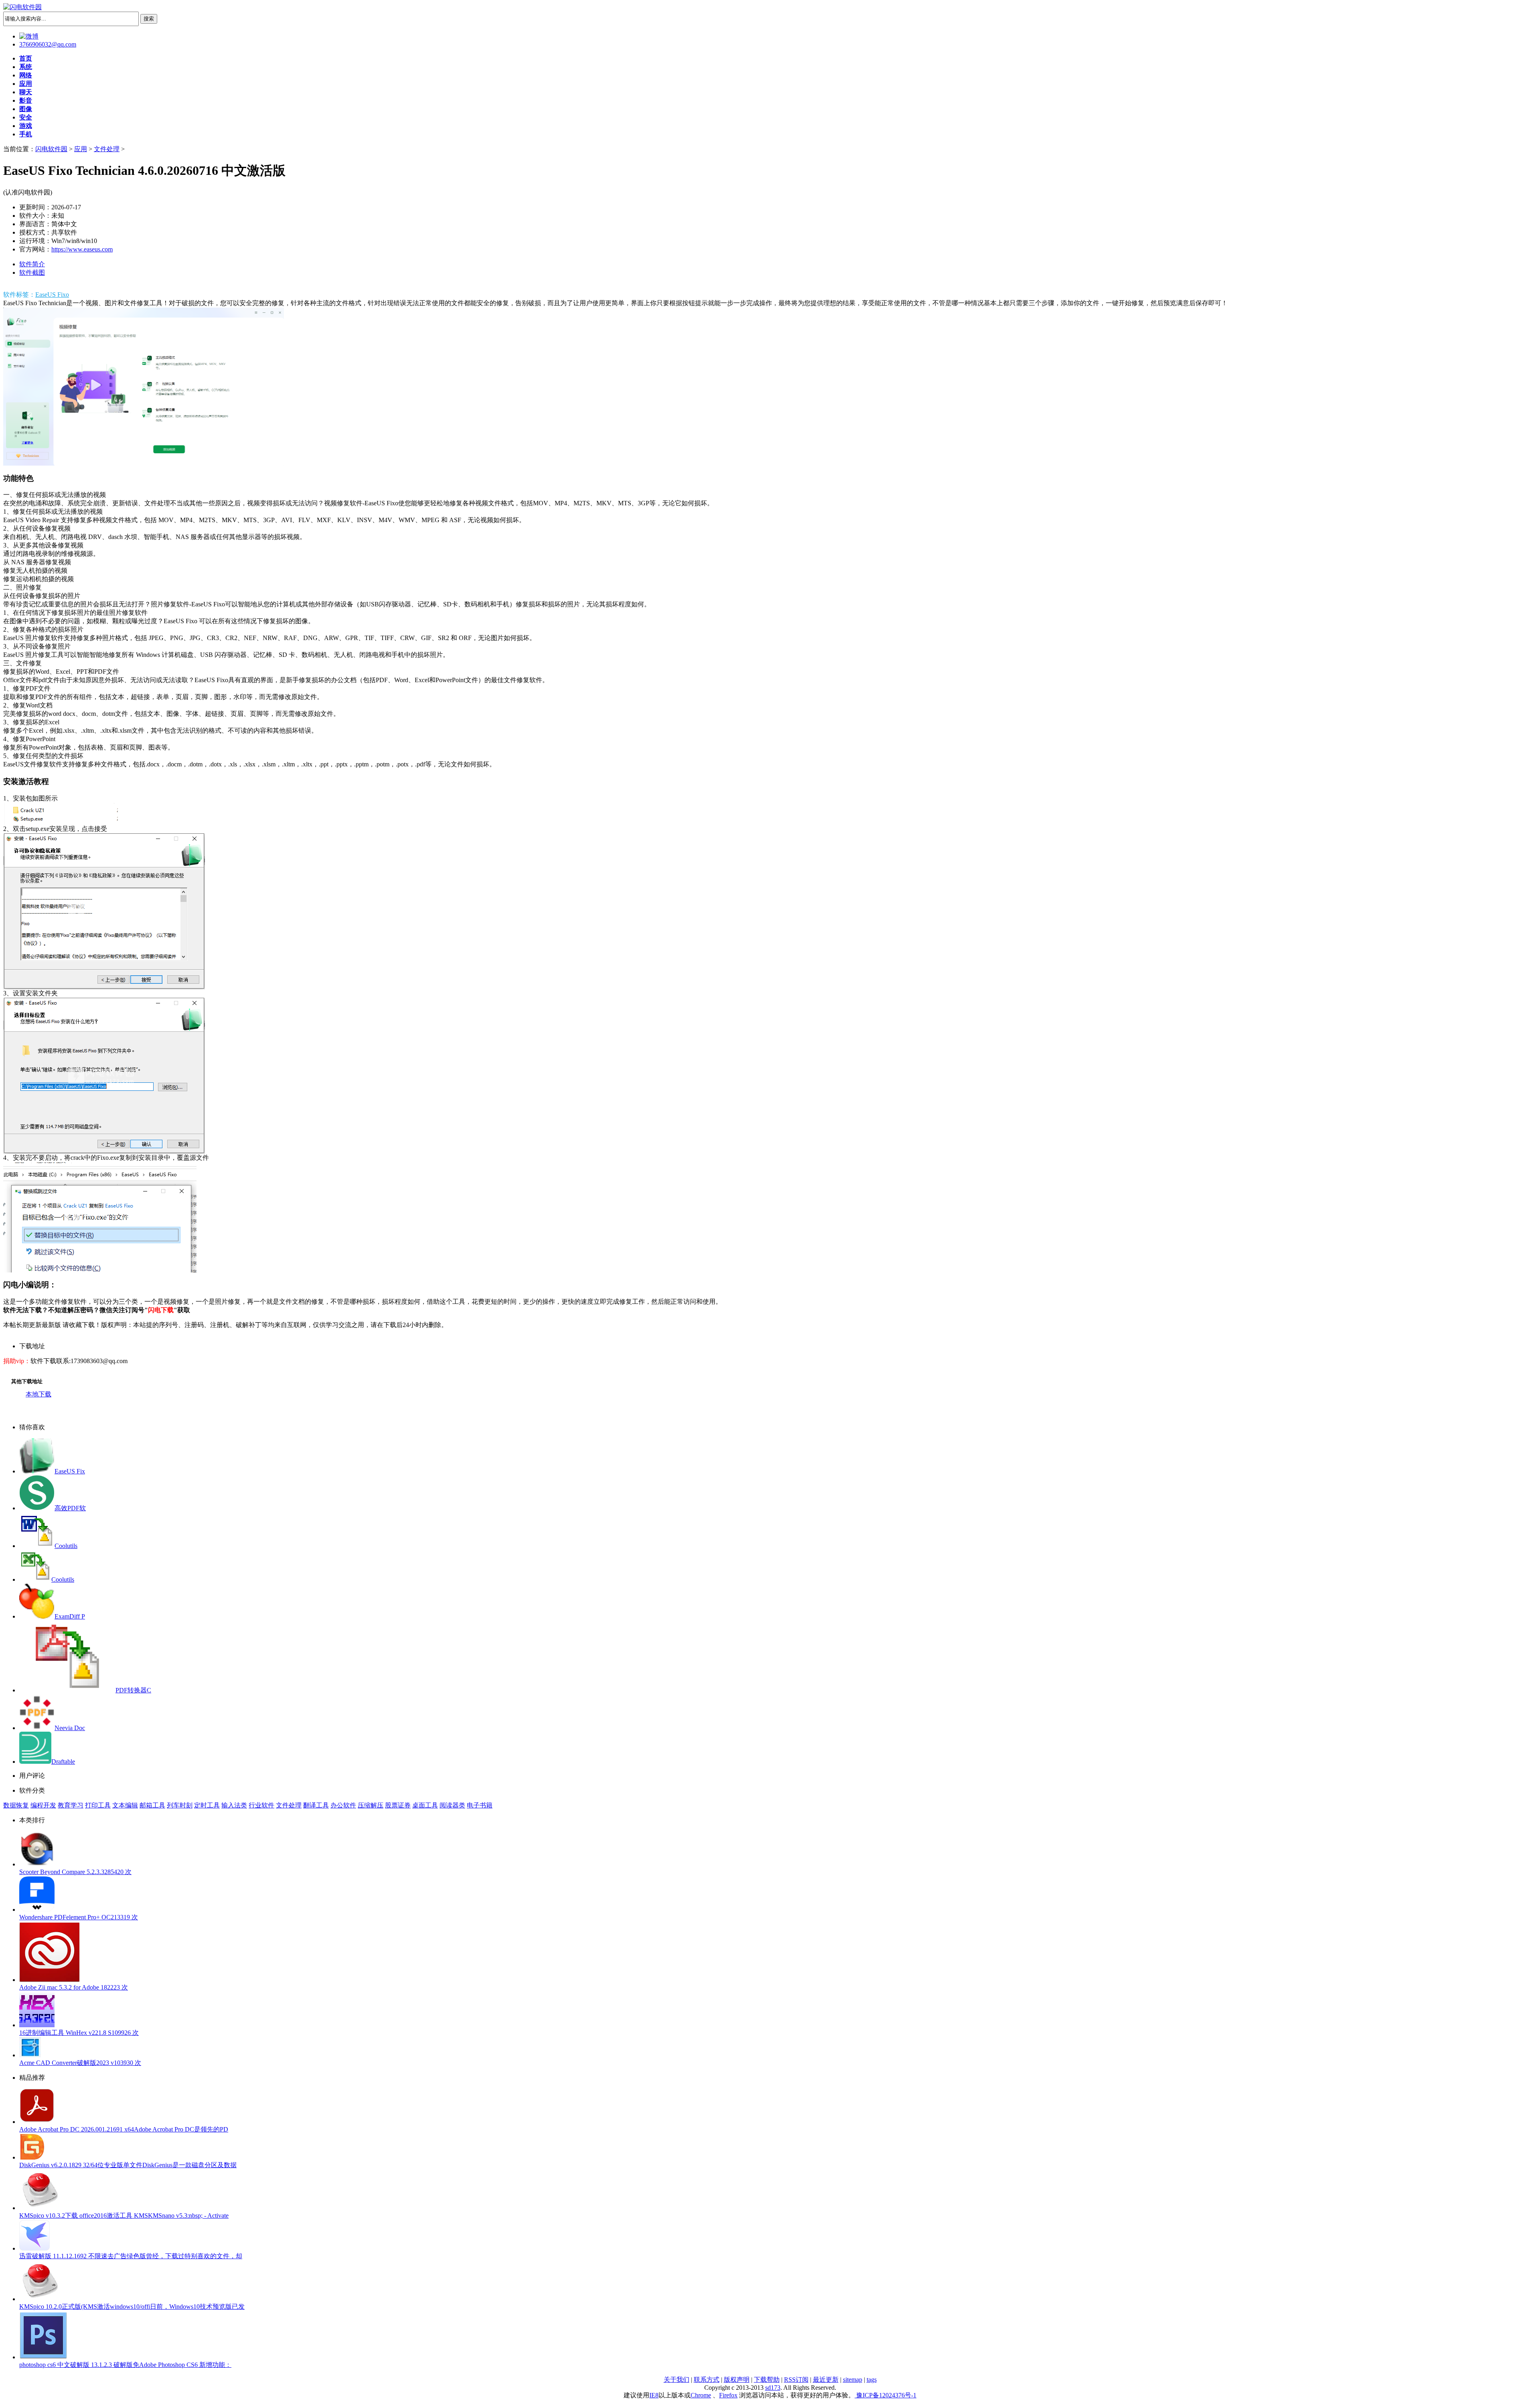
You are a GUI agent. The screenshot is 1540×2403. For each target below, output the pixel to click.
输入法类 (234, 1805)
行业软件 (261, 1805)
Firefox (728, 2395)
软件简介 (32, 264)
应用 (81, 149)
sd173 (773, 2388)
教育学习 (71, 1805)
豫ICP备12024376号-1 (885, 2395)
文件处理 (107, 149)
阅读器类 (452, 1805)
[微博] (29, 36)
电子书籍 (480, 1805)
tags (872, 2380)
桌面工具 (425, 1805)
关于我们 (677, 2380)
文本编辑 (125, 1805)
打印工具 (98, 1805)
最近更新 (826, 2380)
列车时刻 (180, 1805)
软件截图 (32, 273)
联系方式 (707, 2380)
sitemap (853, 2380)
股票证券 (398, 1805)
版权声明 (737, 2380)
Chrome (701, 2395)
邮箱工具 (152, 1805)
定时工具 (207, 1805)
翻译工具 (316, 1805)
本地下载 (38, 1394)
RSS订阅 (796, 2380)
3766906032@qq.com (48, 44)
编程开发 (43, 1805)
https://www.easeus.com (82, 249)
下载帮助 (767, 2380)
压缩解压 (371, 1805)
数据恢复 (16, 1805)
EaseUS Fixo (52, 295)
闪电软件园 (51, 149)
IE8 (654, 2395)
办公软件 (343, 1805)
